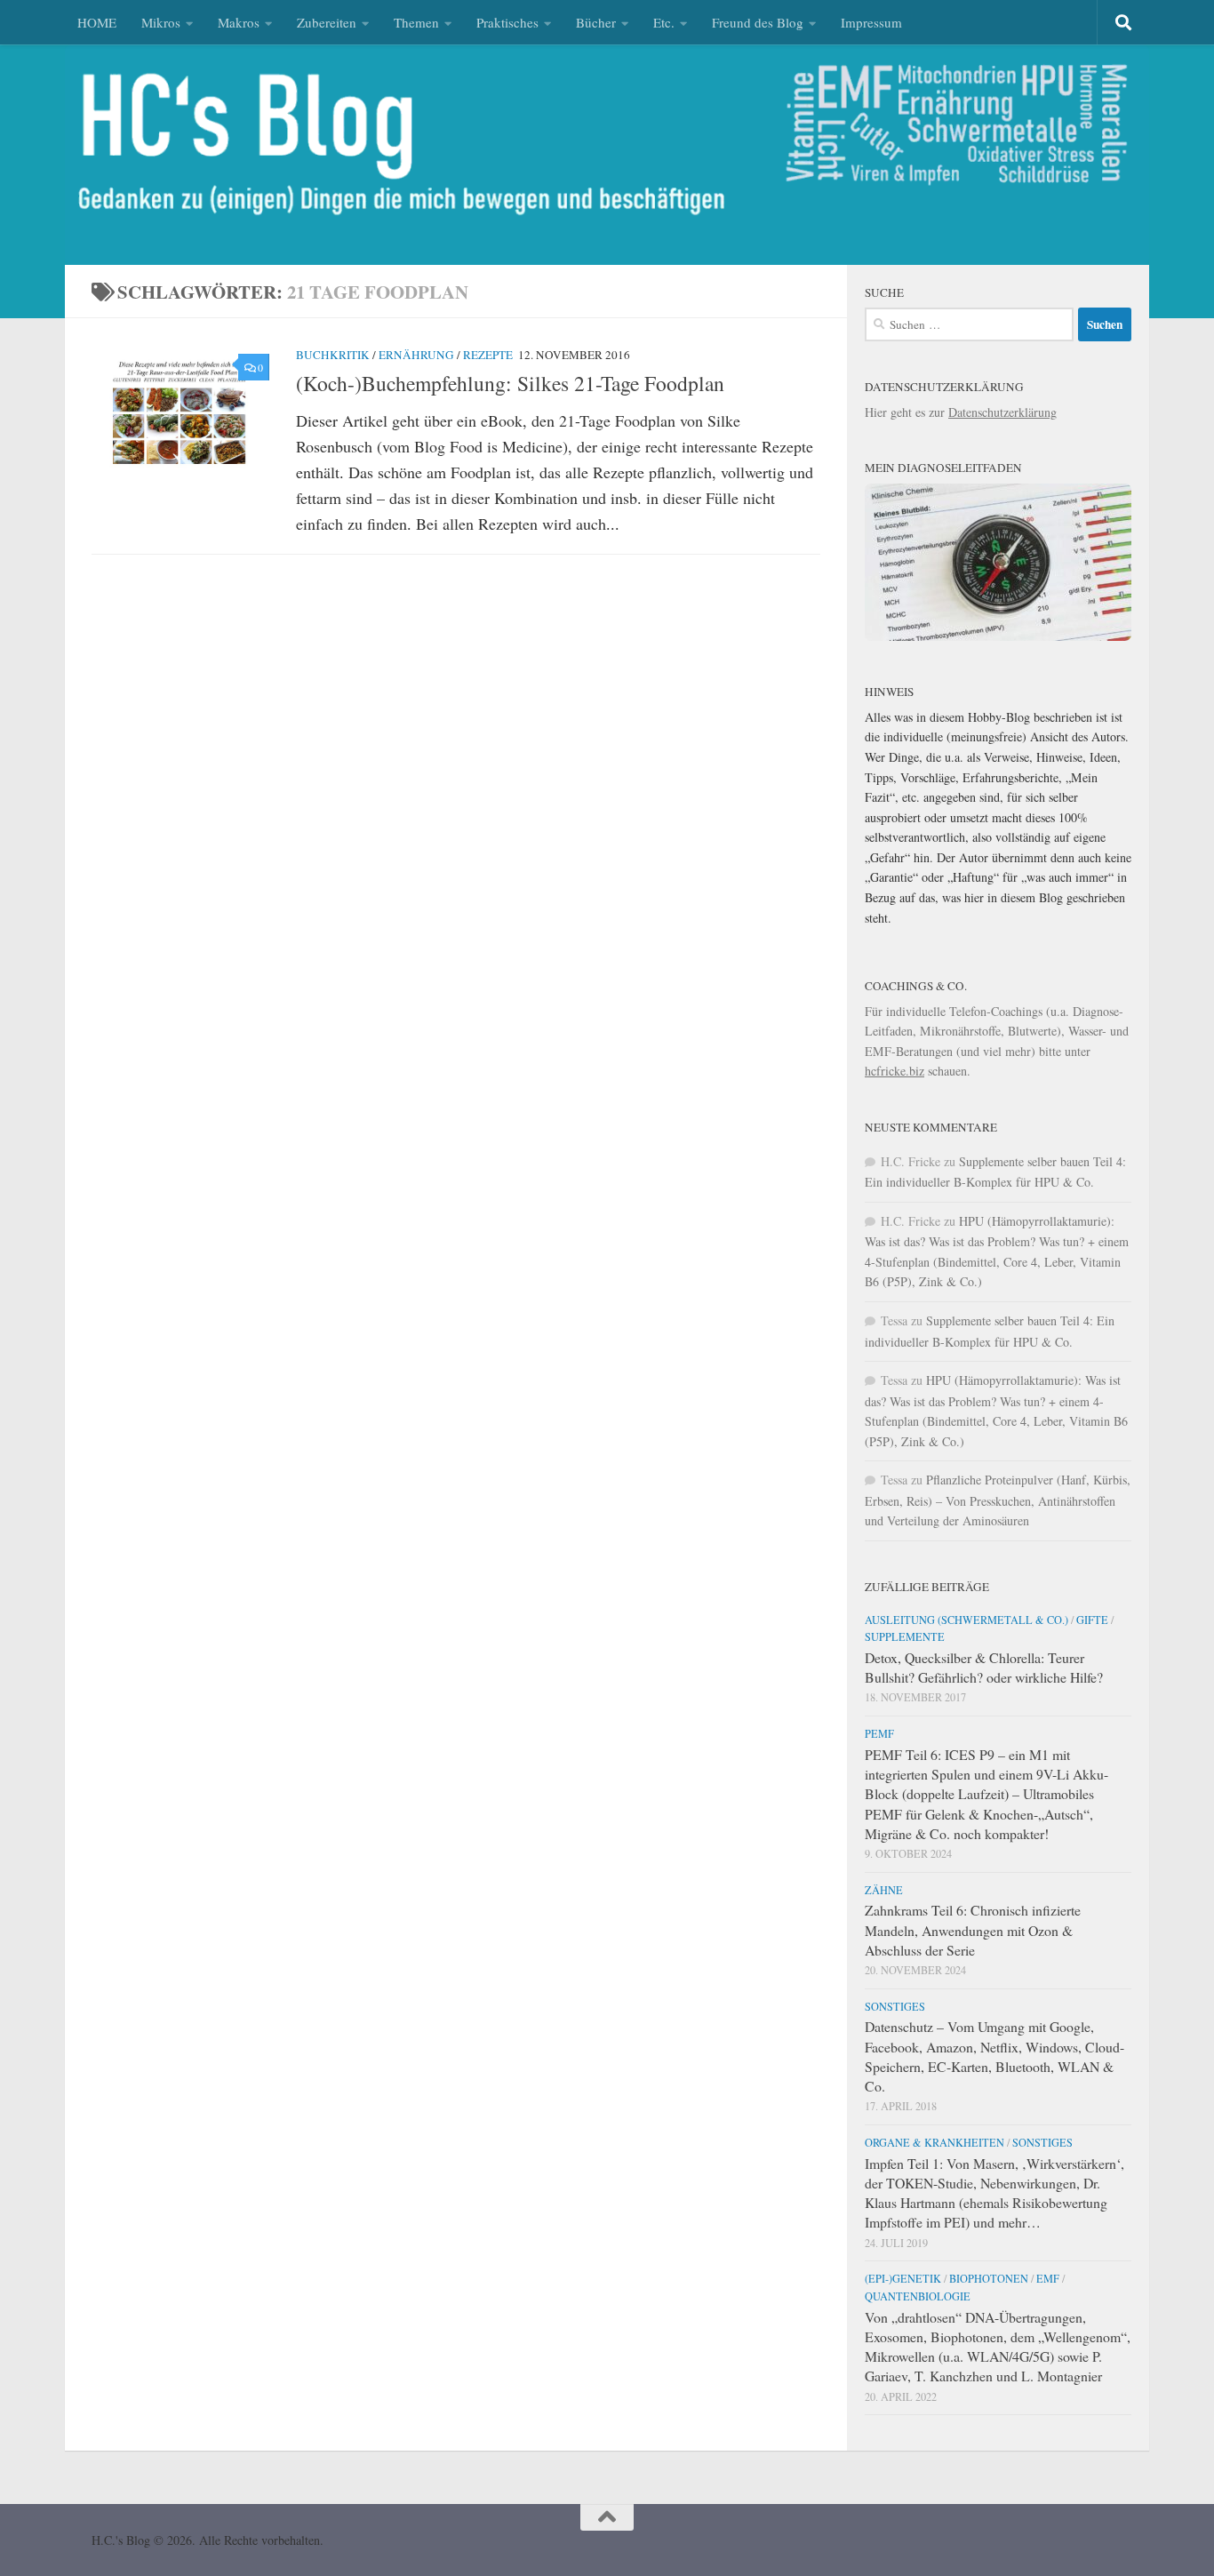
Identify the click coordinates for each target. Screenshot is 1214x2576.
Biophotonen (989, 2278)
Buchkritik (333, 355)
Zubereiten (327, 22)
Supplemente (905, 1636)
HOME (97, 22)
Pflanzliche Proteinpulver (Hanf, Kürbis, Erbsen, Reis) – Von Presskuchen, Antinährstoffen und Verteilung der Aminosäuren (998, 1500)
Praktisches (507, 22)
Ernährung (416, 355)
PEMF (879, 1733)
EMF (1048, 2278)
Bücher (596, 22)
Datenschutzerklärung (1002, 412)
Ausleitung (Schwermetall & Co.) (966, 1620)
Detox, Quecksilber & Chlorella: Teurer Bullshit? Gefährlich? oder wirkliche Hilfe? (984, 1667)
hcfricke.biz (895, 1071)
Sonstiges (895, 2006)
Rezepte (488, 355)
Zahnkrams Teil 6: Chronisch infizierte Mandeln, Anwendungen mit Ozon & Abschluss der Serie (973, 1929)
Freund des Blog (758, 22)
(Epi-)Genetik (903, 2278)
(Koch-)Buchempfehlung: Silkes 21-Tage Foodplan (510, 383)
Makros (239, 22)
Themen (416, 22)
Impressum (871, 22)
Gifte (1092, 1620)
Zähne (884, 1890)
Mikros (161, 22)
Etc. (664, 22)
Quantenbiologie (918, 2296)
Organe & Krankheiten (934, 2142)
